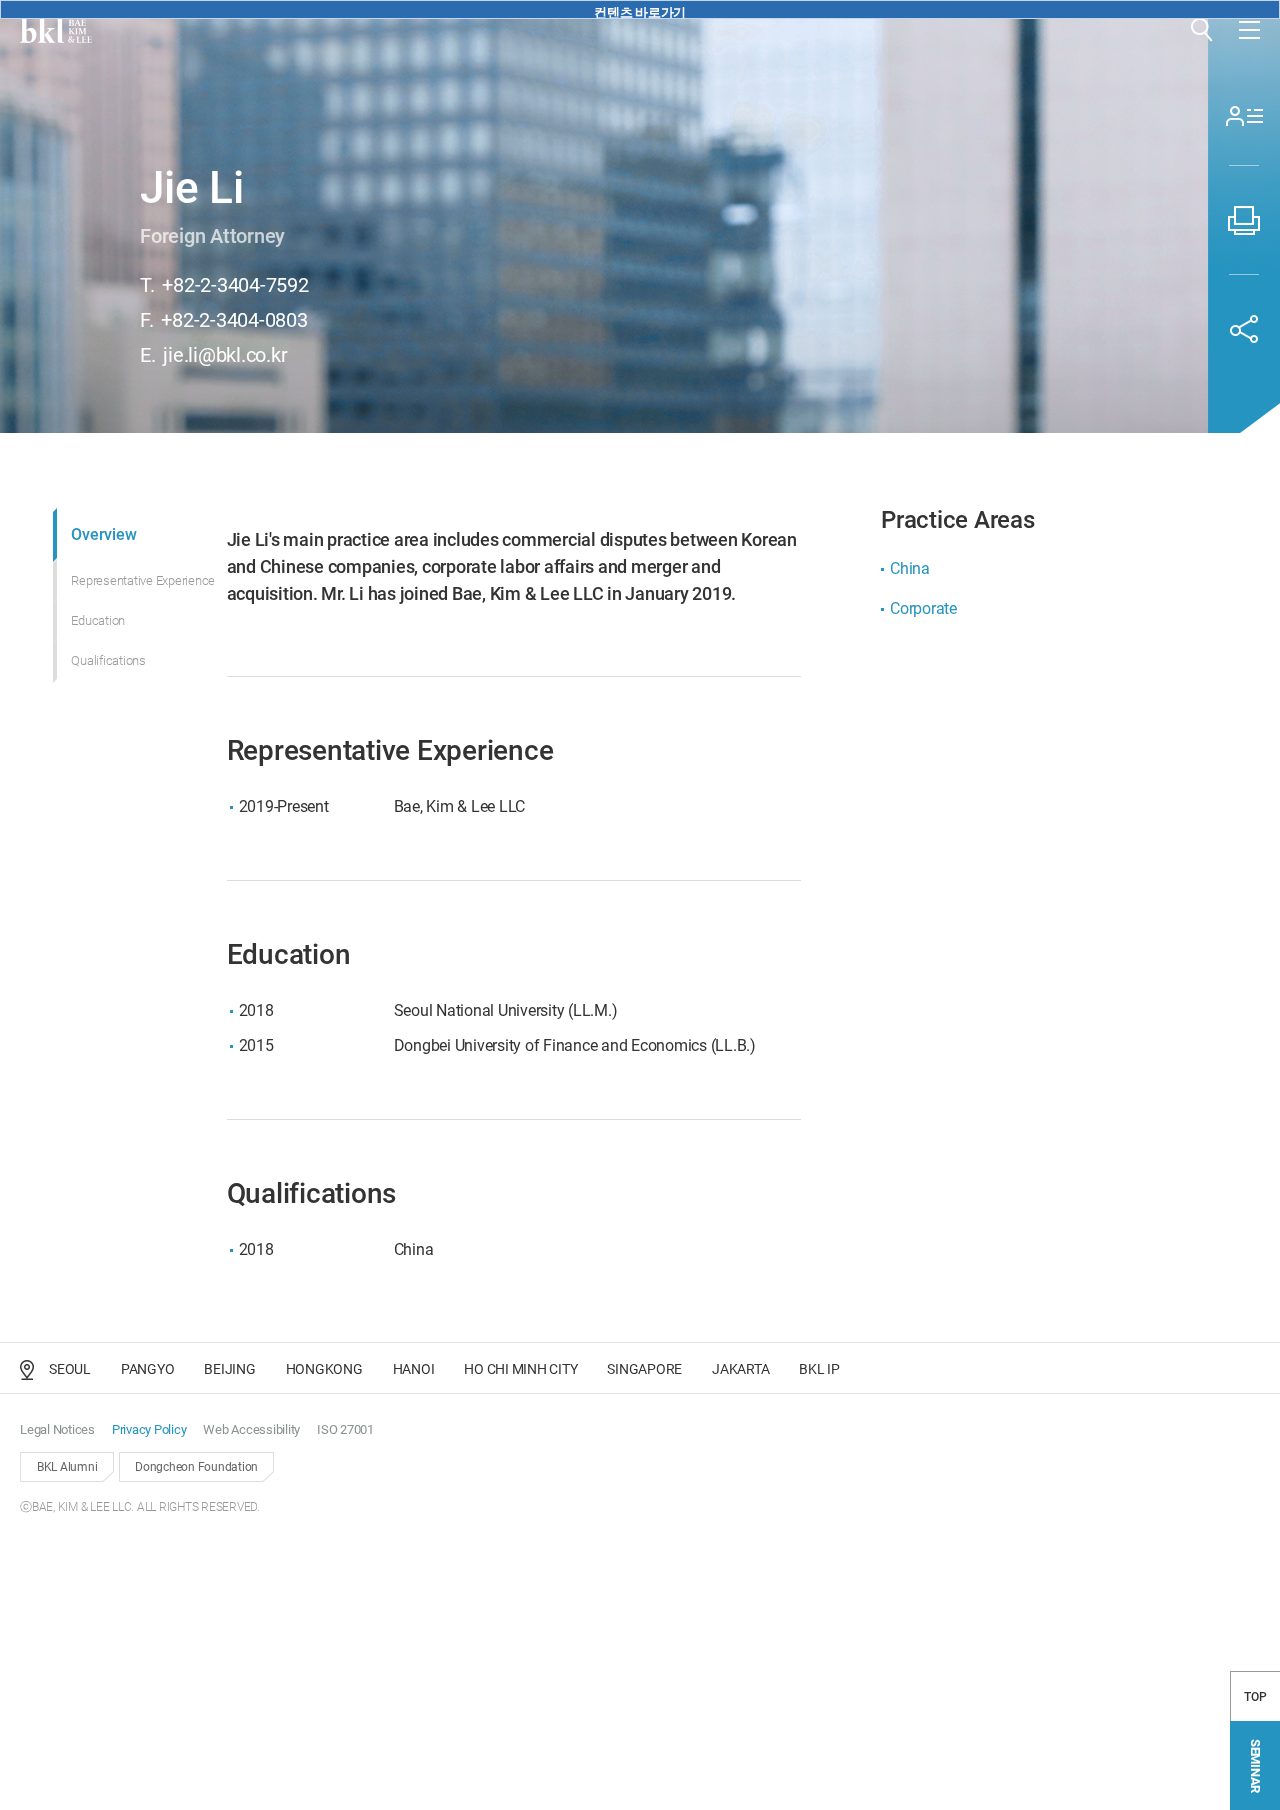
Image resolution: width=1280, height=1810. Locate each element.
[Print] (1244, 220)
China (910, 568)
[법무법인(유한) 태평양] (56, 30)
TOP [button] (1255, 1697)
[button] (1202, 30)
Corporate (923, 608)
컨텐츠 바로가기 (640, 12)
